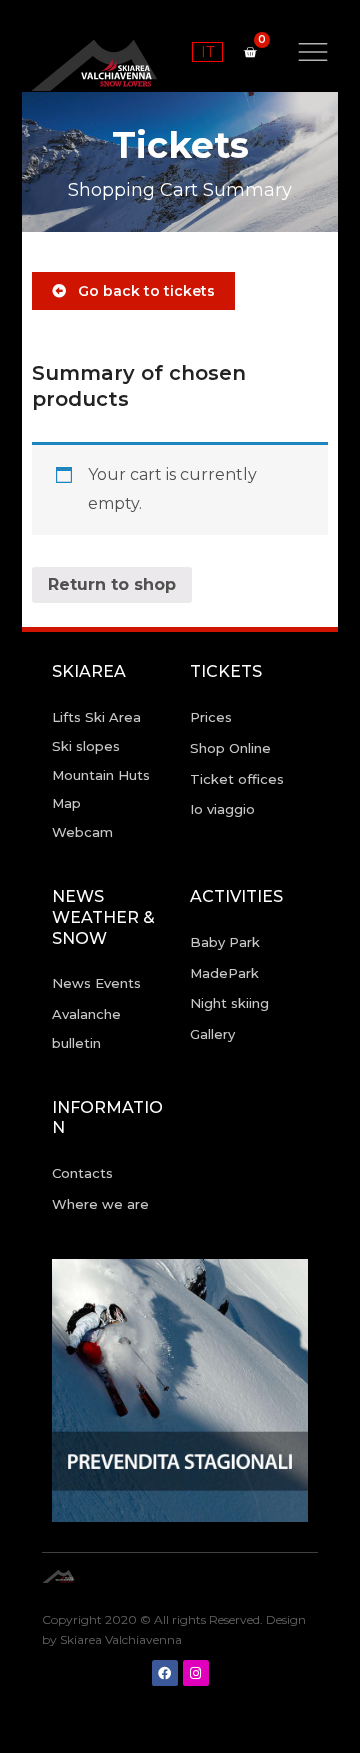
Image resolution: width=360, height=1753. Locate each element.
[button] (133, 291)
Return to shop (112, 584)
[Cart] (250, 52)
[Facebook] (165, 1673)
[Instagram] (196, 1673)
